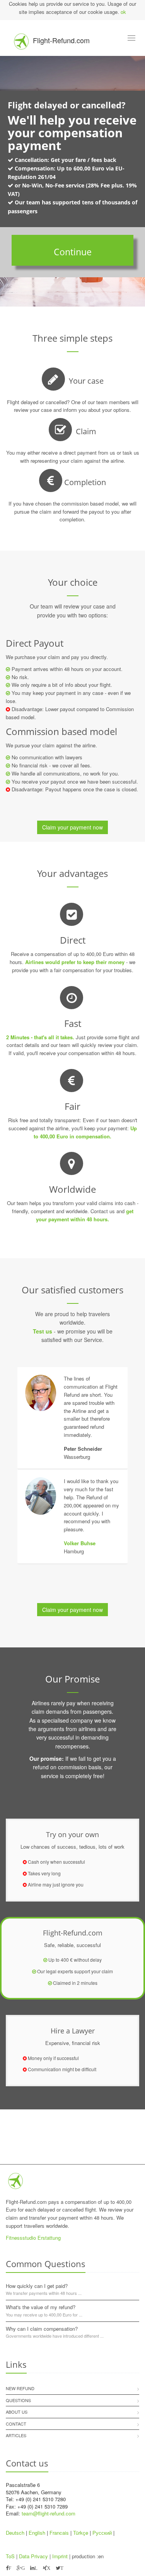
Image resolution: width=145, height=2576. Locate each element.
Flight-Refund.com (61, 40)
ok (123, 12)
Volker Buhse (80, 1543)
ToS (10, 2556)
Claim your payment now (72, 827)
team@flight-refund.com (49, 2513)
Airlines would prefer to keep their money (75, 962)
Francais (59, 2533)
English (37, 2533)
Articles (16, 2435)
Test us (43, 1331)
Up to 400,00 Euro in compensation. (85, 1132)
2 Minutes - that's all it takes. (40, 1037)
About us (17, 2412)
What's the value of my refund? (41, 2307)
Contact (16, 2424)
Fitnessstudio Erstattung (33, 2238)
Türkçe (81, 2533)
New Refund (20, 2388)
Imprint (60, 2556)
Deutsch (15, 2533)
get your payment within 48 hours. (85, 1215)
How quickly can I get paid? (37, 2286)
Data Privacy (33, 2556)
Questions (18, 2400)
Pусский (102, 2533)
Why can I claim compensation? (42, 2329)
